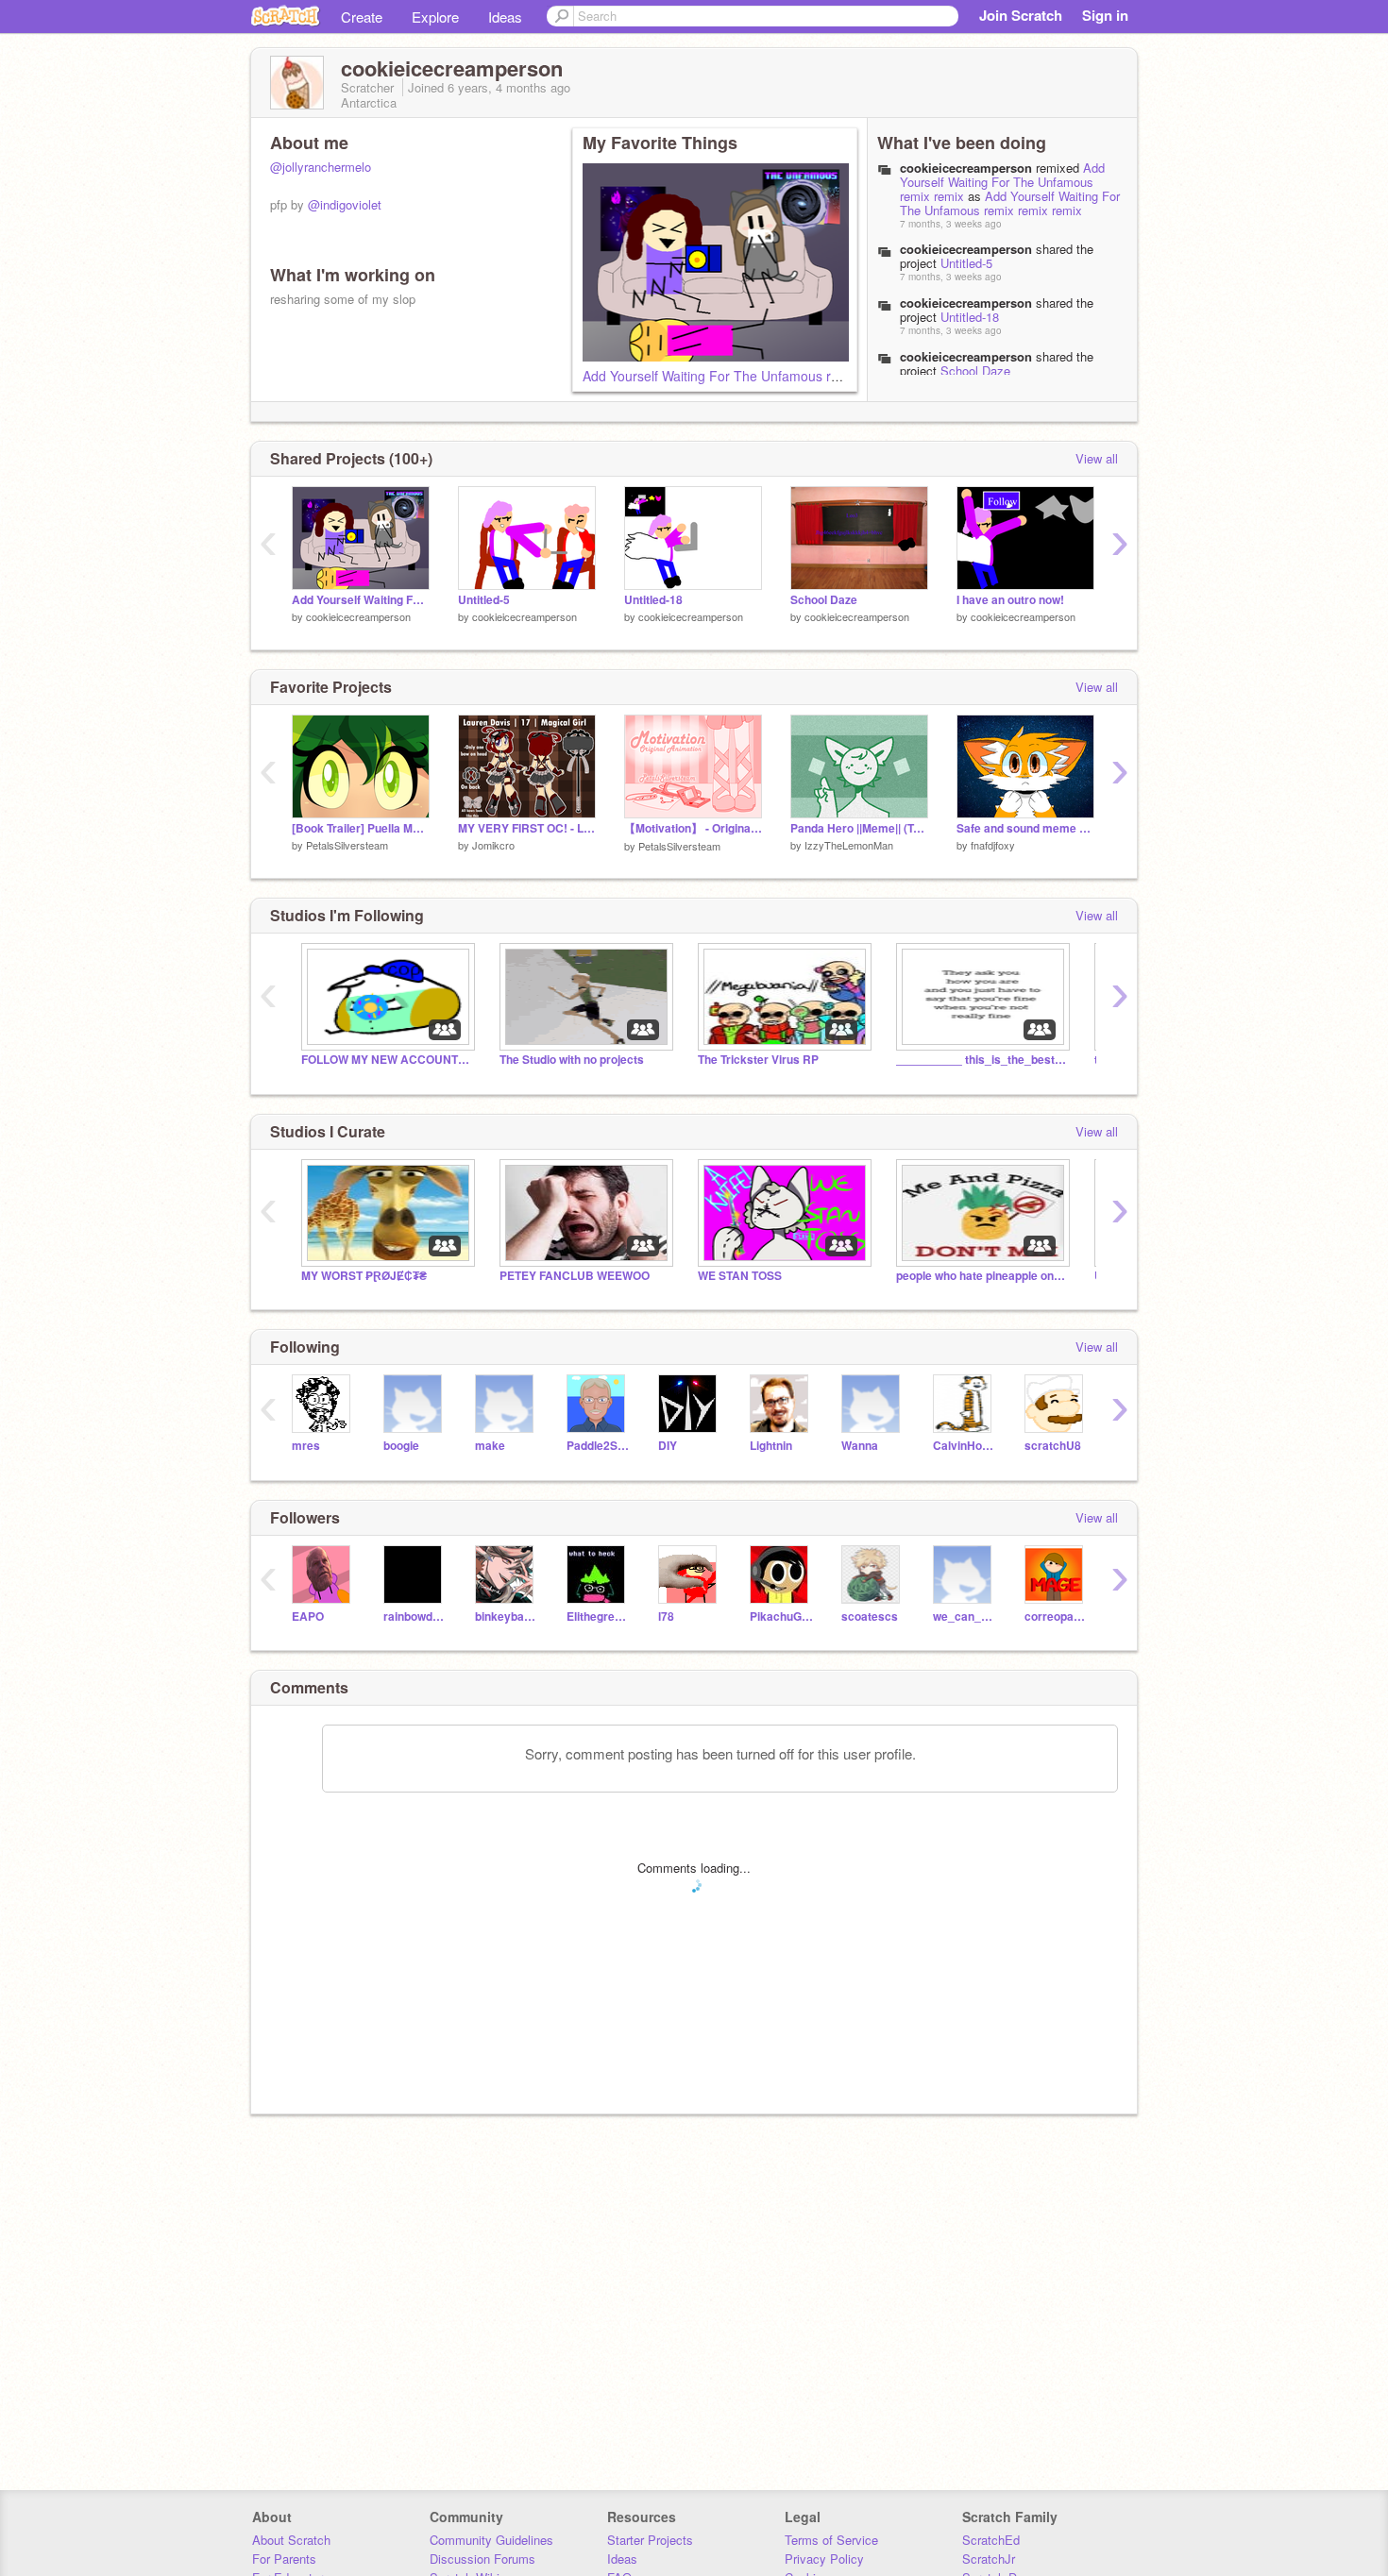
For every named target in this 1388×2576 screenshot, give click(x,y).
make (490, 1446)
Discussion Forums (482, 2559)
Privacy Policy (824, 2559)
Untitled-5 (966, 263)
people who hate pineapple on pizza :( (981, 1276)
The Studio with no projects (572, 1060)
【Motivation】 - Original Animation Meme (693, 828)
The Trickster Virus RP (758, 1060)
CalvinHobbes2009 (965, 1446)
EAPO (308, 1616)
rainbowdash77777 (415, 1616)
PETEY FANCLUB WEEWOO (575, 1276)
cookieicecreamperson (358, 616)
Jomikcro (493, 845)
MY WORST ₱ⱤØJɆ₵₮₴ (364, 1276)
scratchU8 (1053, 1446)
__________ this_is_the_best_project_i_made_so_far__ (981, 1060)
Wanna (860, 1446)
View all (1097, 458)
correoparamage (1056, 1616)
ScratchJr (989, 2559)
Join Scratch (1021, 15)
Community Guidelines (491, 2540)
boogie (401, 1446)
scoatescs (870, 1616)
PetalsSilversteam (347, 845)
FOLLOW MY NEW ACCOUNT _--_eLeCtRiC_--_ (386, 1060)
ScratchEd (991, 2540)
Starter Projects (650, 2540)
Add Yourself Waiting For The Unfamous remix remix (1002, 182)
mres (306, 1446)
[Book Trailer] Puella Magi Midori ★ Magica (361, 828)
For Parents (284, 2559)
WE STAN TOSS (740, 1276)
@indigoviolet (345, 204)
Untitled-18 (970, 317)
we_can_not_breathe (965, 1616)
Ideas (505, 17)
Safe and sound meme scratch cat (1025, 828)
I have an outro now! (1010, 600)
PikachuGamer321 (781, 1616)
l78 (666, 1616)
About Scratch (291, 2540)
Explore (435, 17)
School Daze (975, 370)
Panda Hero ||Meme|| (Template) (859, 828)
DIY (668, 1446)
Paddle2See (598, 1446)
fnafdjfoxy (993, 845)
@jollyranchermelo (321, 167)
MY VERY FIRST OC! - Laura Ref (527, 828)
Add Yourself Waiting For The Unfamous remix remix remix (758, 376)
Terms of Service (831, 2540)
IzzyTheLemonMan (849, 845)
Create (362, 17)
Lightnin (771, 1446)
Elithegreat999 (598, 1616)
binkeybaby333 (507, 1616)
